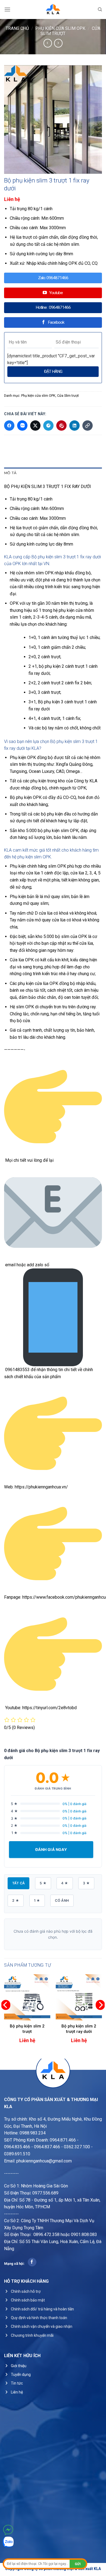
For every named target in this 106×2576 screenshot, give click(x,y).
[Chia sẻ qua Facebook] (9, 426)
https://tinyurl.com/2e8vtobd (49, 1708)
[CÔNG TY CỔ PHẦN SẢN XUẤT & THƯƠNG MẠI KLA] (53, 10)
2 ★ (16, 1900)
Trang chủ (17, 28)
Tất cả (18, 1883)
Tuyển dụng (21, 2375)
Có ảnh (62, 1900)
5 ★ (43, 1883)
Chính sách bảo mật (28, 2300)
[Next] (100, 2016)
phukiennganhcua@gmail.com (44, 2161)
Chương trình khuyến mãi (32, 2335)
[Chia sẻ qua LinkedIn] (74, 426)
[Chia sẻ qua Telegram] (48, 426)
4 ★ (65, 1883)
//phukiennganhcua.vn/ (47, 1487)
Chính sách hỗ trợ (26, 2291)
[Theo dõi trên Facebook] (32, 2262)
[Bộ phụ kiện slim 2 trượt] (27, 1997)
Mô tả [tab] (10, 473)
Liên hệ (17, 2392)
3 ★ (86, 1883)
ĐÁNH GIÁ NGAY (51, 1849)
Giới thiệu (19, 2366)
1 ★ (37, 1900)
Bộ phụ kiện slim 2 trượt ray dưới (79, 2029)
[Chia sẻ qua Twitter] (35, 426)
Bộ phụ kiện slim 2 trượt (27, 2029)
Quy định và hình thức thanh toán (39, 2318)
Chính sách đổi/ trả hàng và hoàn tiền (42, 2309)
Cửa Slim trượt (68, 396)
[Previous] (6, 2016)
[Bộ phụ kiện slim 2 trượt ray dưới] (79, 1997)
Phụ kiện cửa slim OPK (60, 28)
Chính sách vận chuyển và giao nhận (42, 2326)
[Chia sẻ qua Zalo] (22, 426)
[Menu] (7, 9)
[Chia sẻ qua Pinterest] (61, 426)
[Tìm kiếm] (100, 10)
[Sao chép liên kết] (88, 426)
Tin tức (17, 2383)
